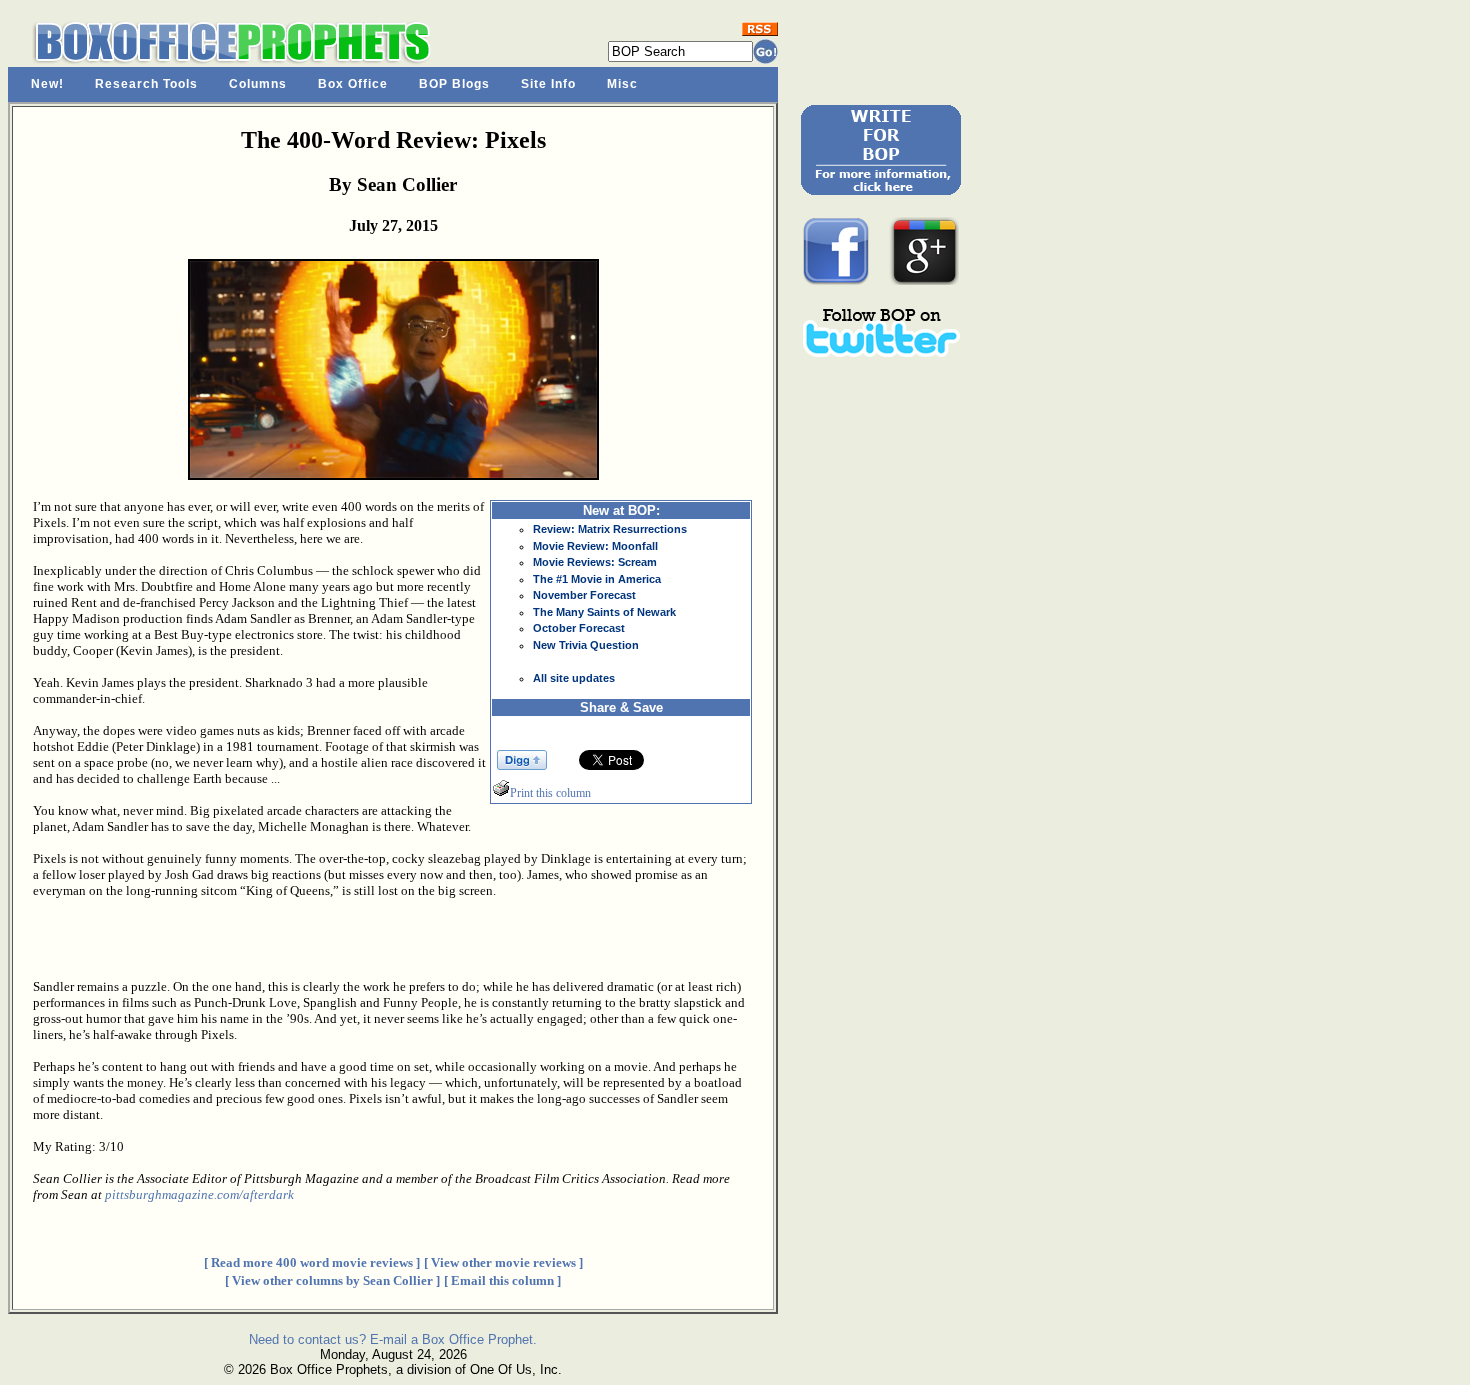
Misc (622, 84)
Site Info (548, 84)
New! (47, 84)
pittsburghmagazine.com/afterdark (199, 1194)
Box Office (353, 84)
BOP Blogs (454, 84)
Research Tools (146, 84)
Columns (258, 84)
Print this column (550, 793)
